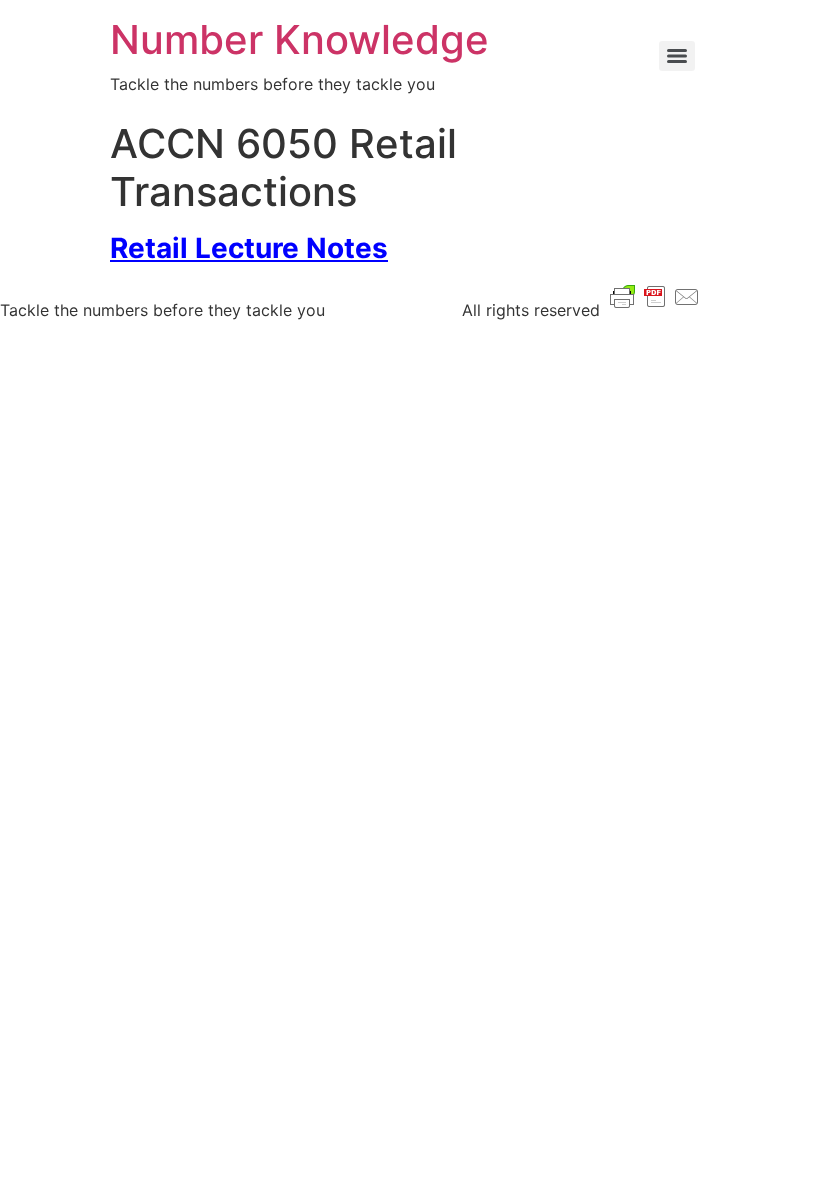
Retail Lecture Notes (249, 248)
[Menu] (677, 56)
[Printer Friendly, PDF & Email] (655, 294)
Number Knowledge (299, 39)
